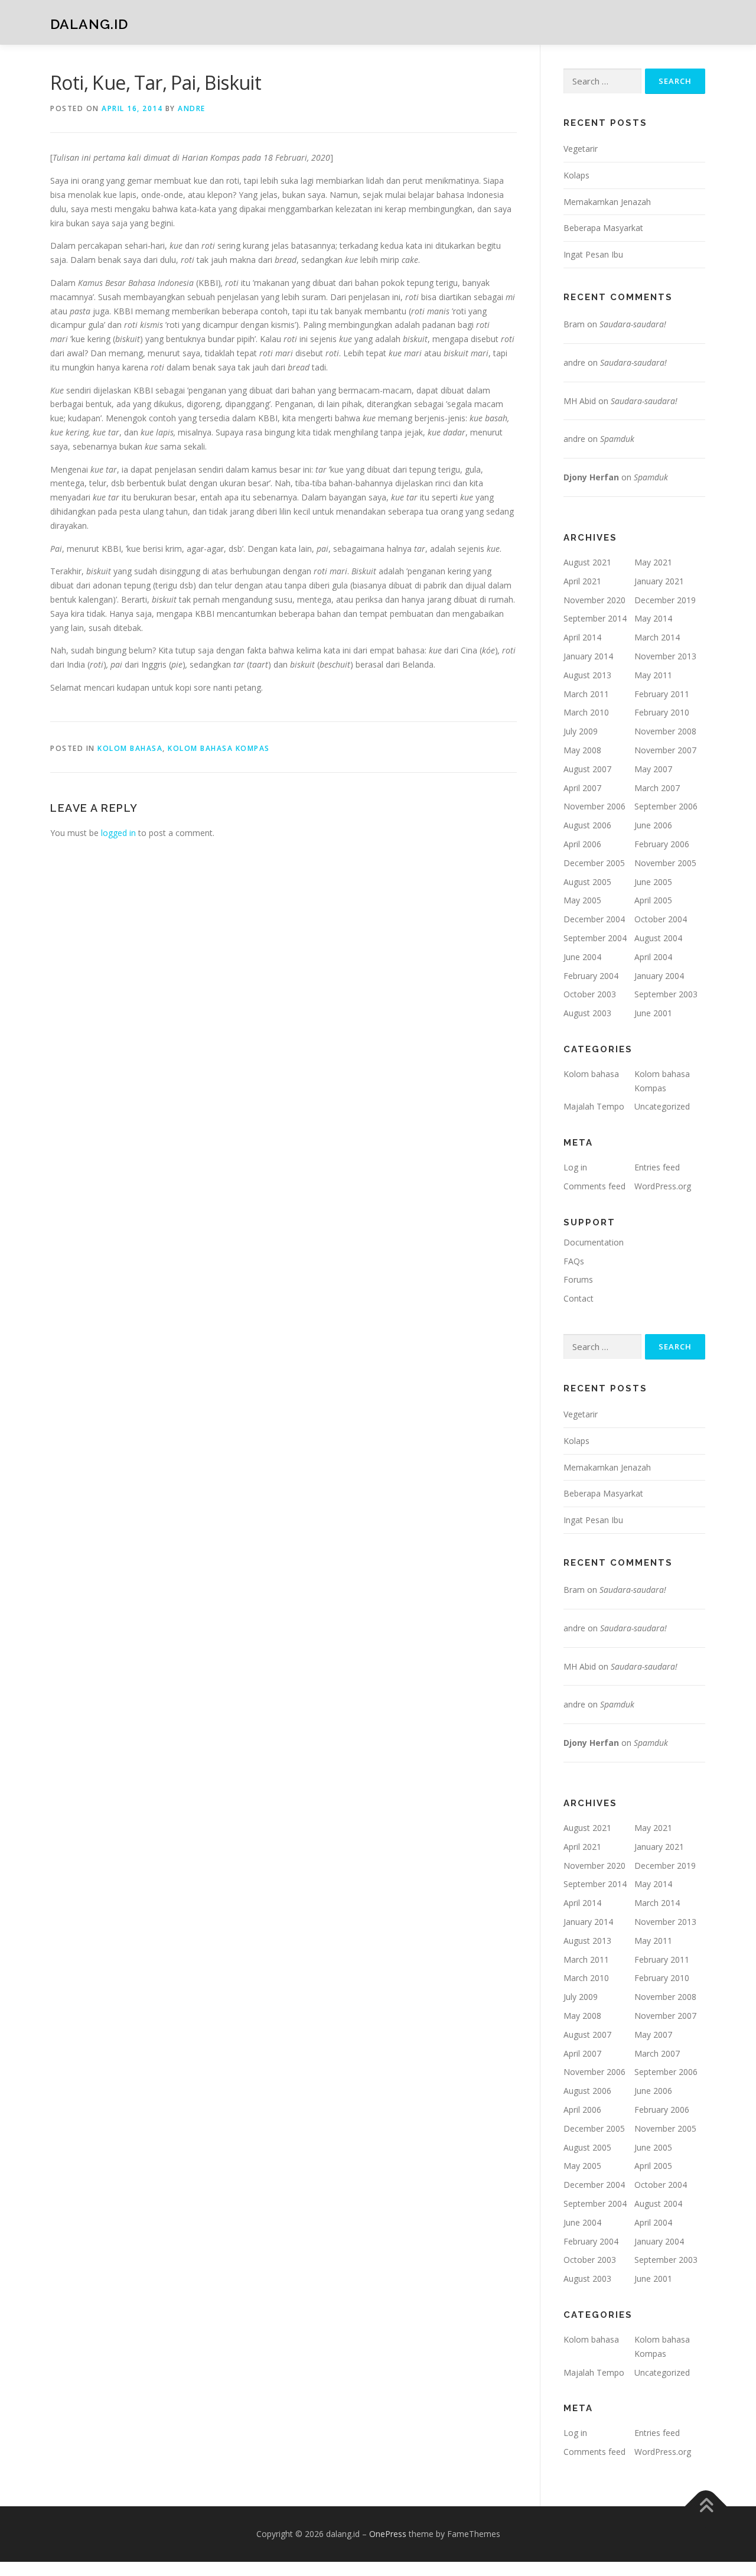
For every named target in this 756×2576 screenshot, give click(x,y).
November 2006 (594, 806)
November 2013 (665, 656)
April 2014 (582, 637)
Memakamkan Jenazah (607, 202)
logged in (118, 833)
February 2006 (662, 844)
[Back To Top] (706, 2507)
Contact (579, 1298)
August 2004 (658, 938)
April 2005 (653, 900)
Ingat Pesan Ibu (593, 254)
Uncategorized (662, 1106)
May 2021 (653, 562)
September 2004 (595, 938)
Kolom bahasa (130, 748)
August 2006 (587, 825)
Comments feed (594, 1186)
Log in (575, 1167)
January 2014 (588, 656)
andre (192, 108)
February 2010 (662, 712)
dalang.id (89, 24)
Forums (578, 1279)
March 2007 (657, 788)
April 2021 (582, 581)
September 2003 (666, 994)
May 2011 (653, 675)
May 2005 (582, 900)
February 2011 (662, 694)
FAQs (574, 1261)
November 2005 (665, 863)
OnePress (388, 2534)
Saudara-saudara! (633, 324)
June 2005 (653, 882)
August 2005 (587, 882)
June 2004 (582, 957)
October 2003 (590, 994)
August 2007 (587, 769)
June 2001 (653, 1013)
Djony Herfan (591, 477)
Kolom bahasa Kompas (219, 748)
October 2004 (661, 919)
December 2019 (665, 600)
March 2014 (657, 637)
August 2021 (587, 562)
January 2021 (659, 581)
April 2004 (653, 957)
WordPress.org (663, 1186)
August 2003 (587, 1013)
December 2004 (594, 919)
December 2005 (594, 863)
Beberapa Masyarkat (603, 228)
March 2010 (586, 712)
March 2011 (586, 694)
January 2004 (659, 976)
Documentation (594, 1242)
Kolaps (576, 175)
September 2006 (666, 806)
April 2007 (582, 788)
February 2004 (591, 976)
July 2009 (581, 731)
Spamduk (617, 439)
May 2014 (653, 618)
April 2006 (582, 844)
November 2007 (665, 750)
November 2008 (665, 731)
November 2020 (594, 600)
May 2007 (653, 769)
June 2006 (653, 825)
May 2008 (582, 750)
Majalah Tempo (594, 1106)
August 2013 (587, 675)
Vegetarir (581, 149)
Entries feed (657, 1167)
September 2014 (595, 618)
